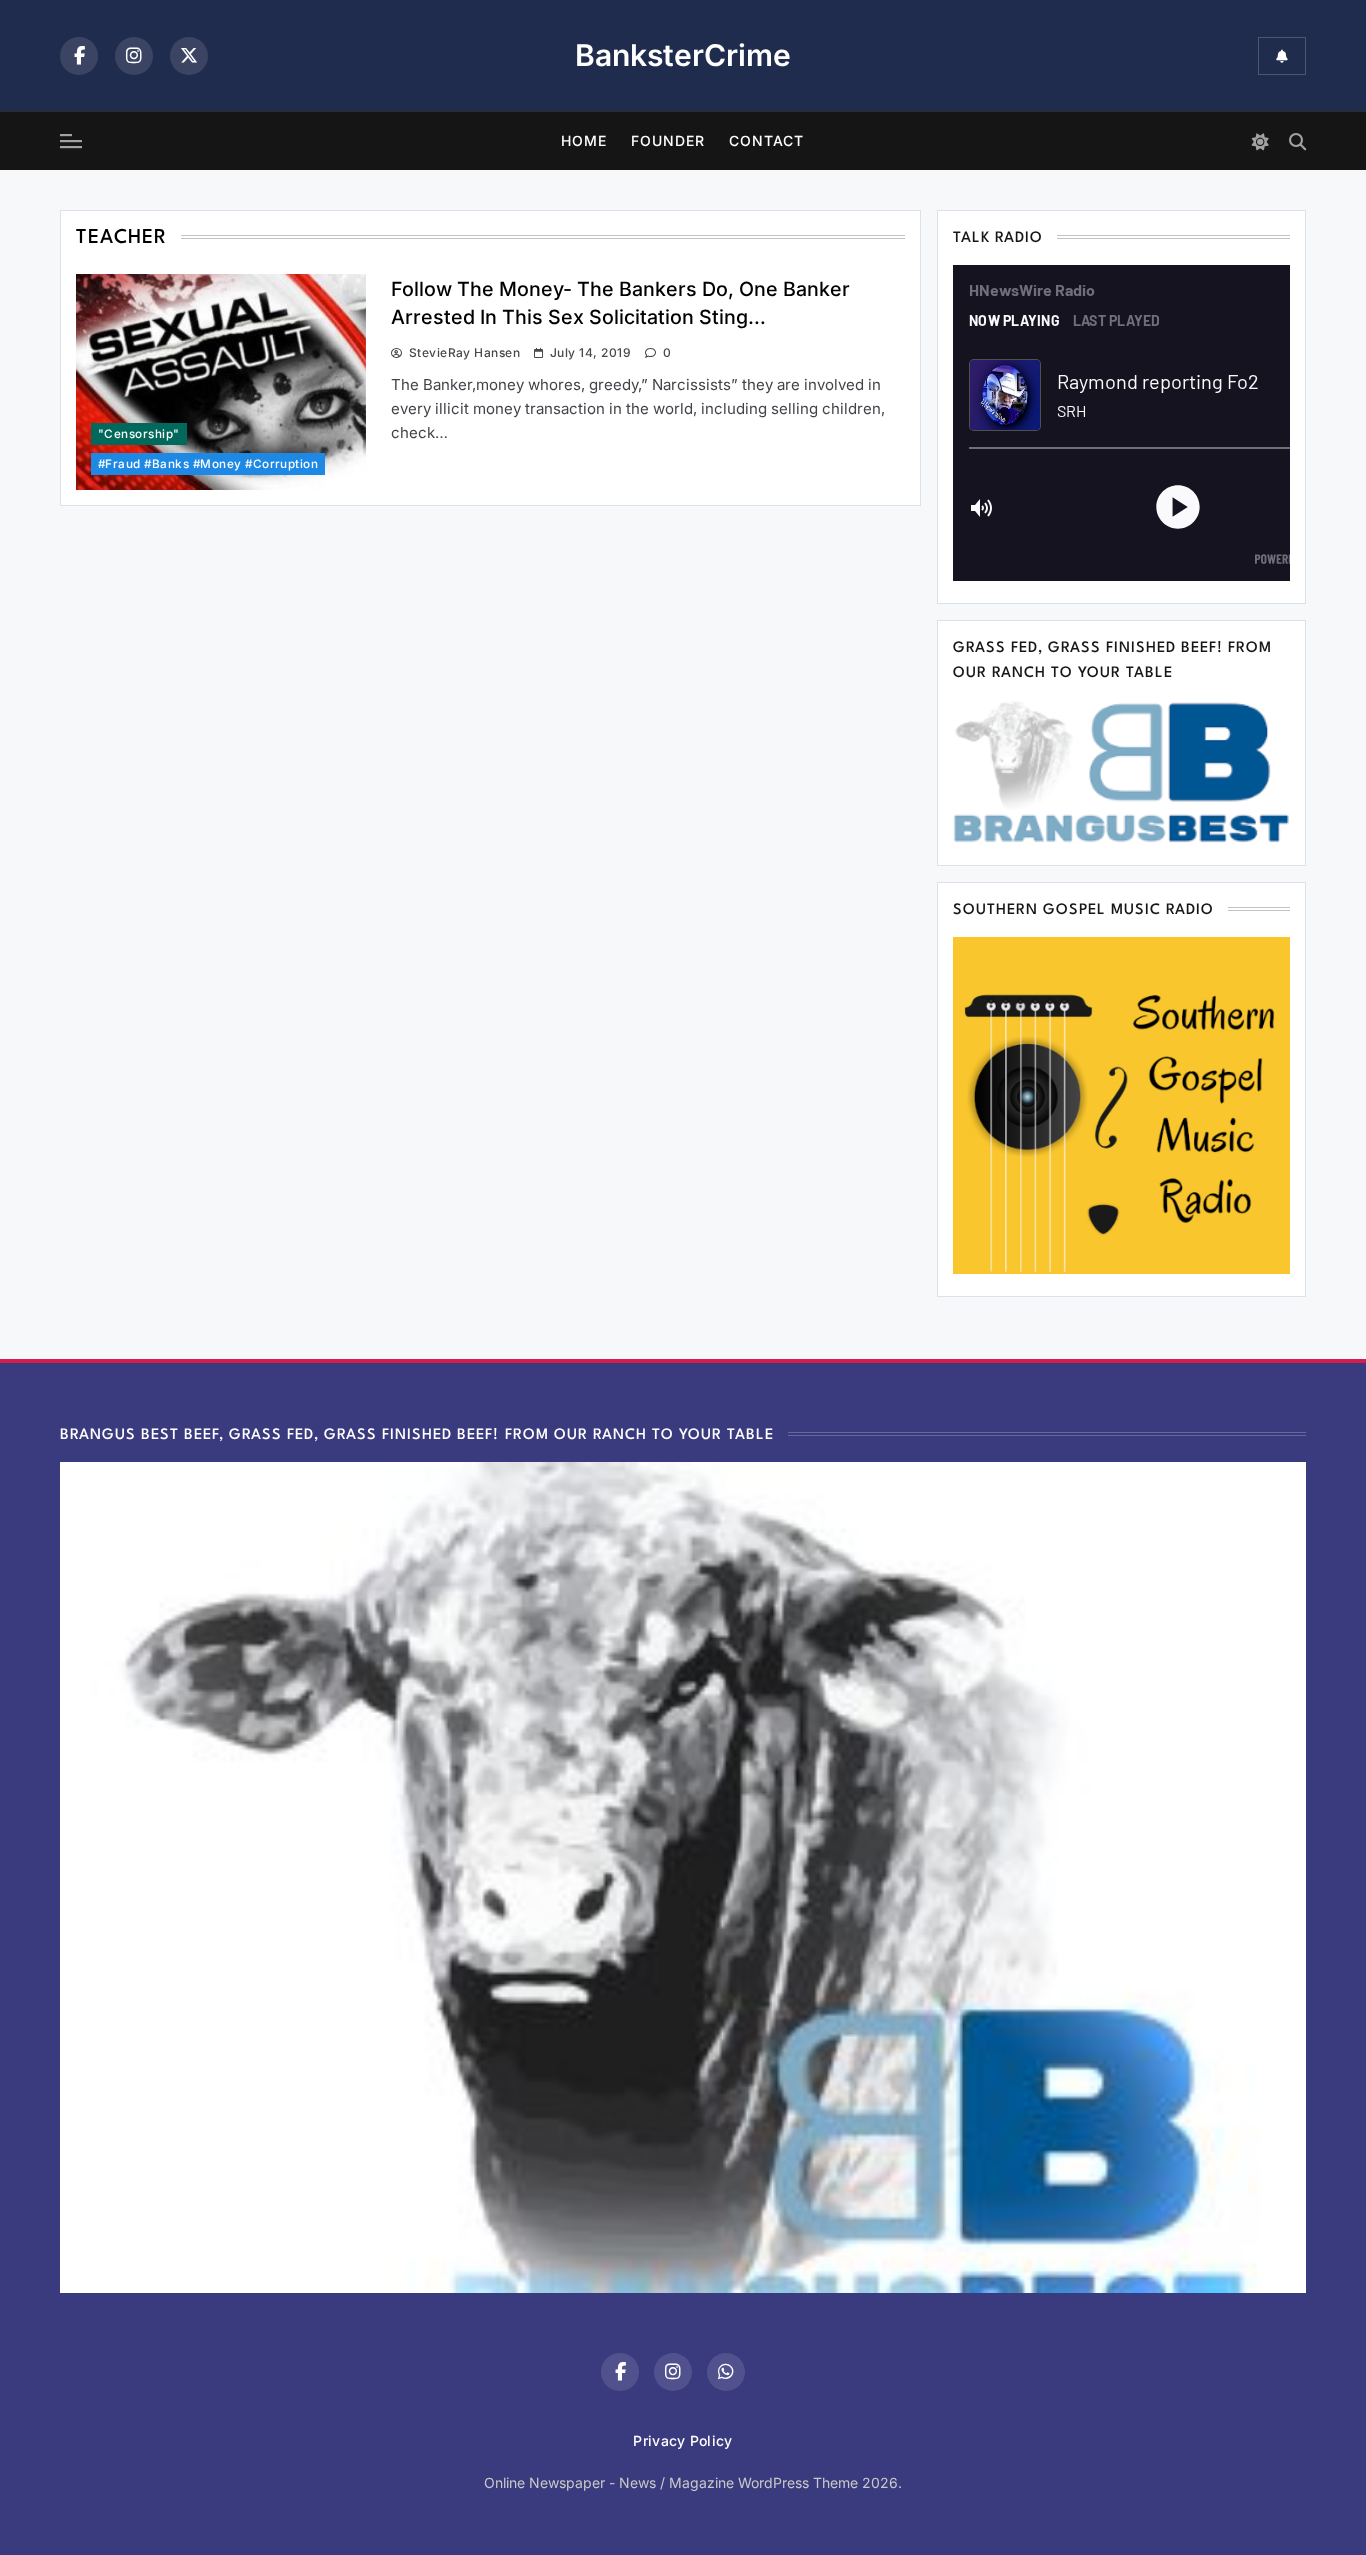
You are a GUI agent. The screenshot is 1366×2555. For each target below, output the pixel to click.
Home (584, 140)
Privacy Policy (682, 2440)
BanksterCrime (683, 55)
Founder (668, 140)
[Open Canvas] (71, 141)
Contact (766, 140)
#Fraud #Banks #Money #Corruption (208, 464)
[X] (189, 56)
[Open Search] (1297, 141)
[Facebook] (79, 56)
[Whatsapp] (726, 2372)
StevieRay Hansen (464, 352)
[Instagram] (134, 56)
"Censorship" (139, 434)
